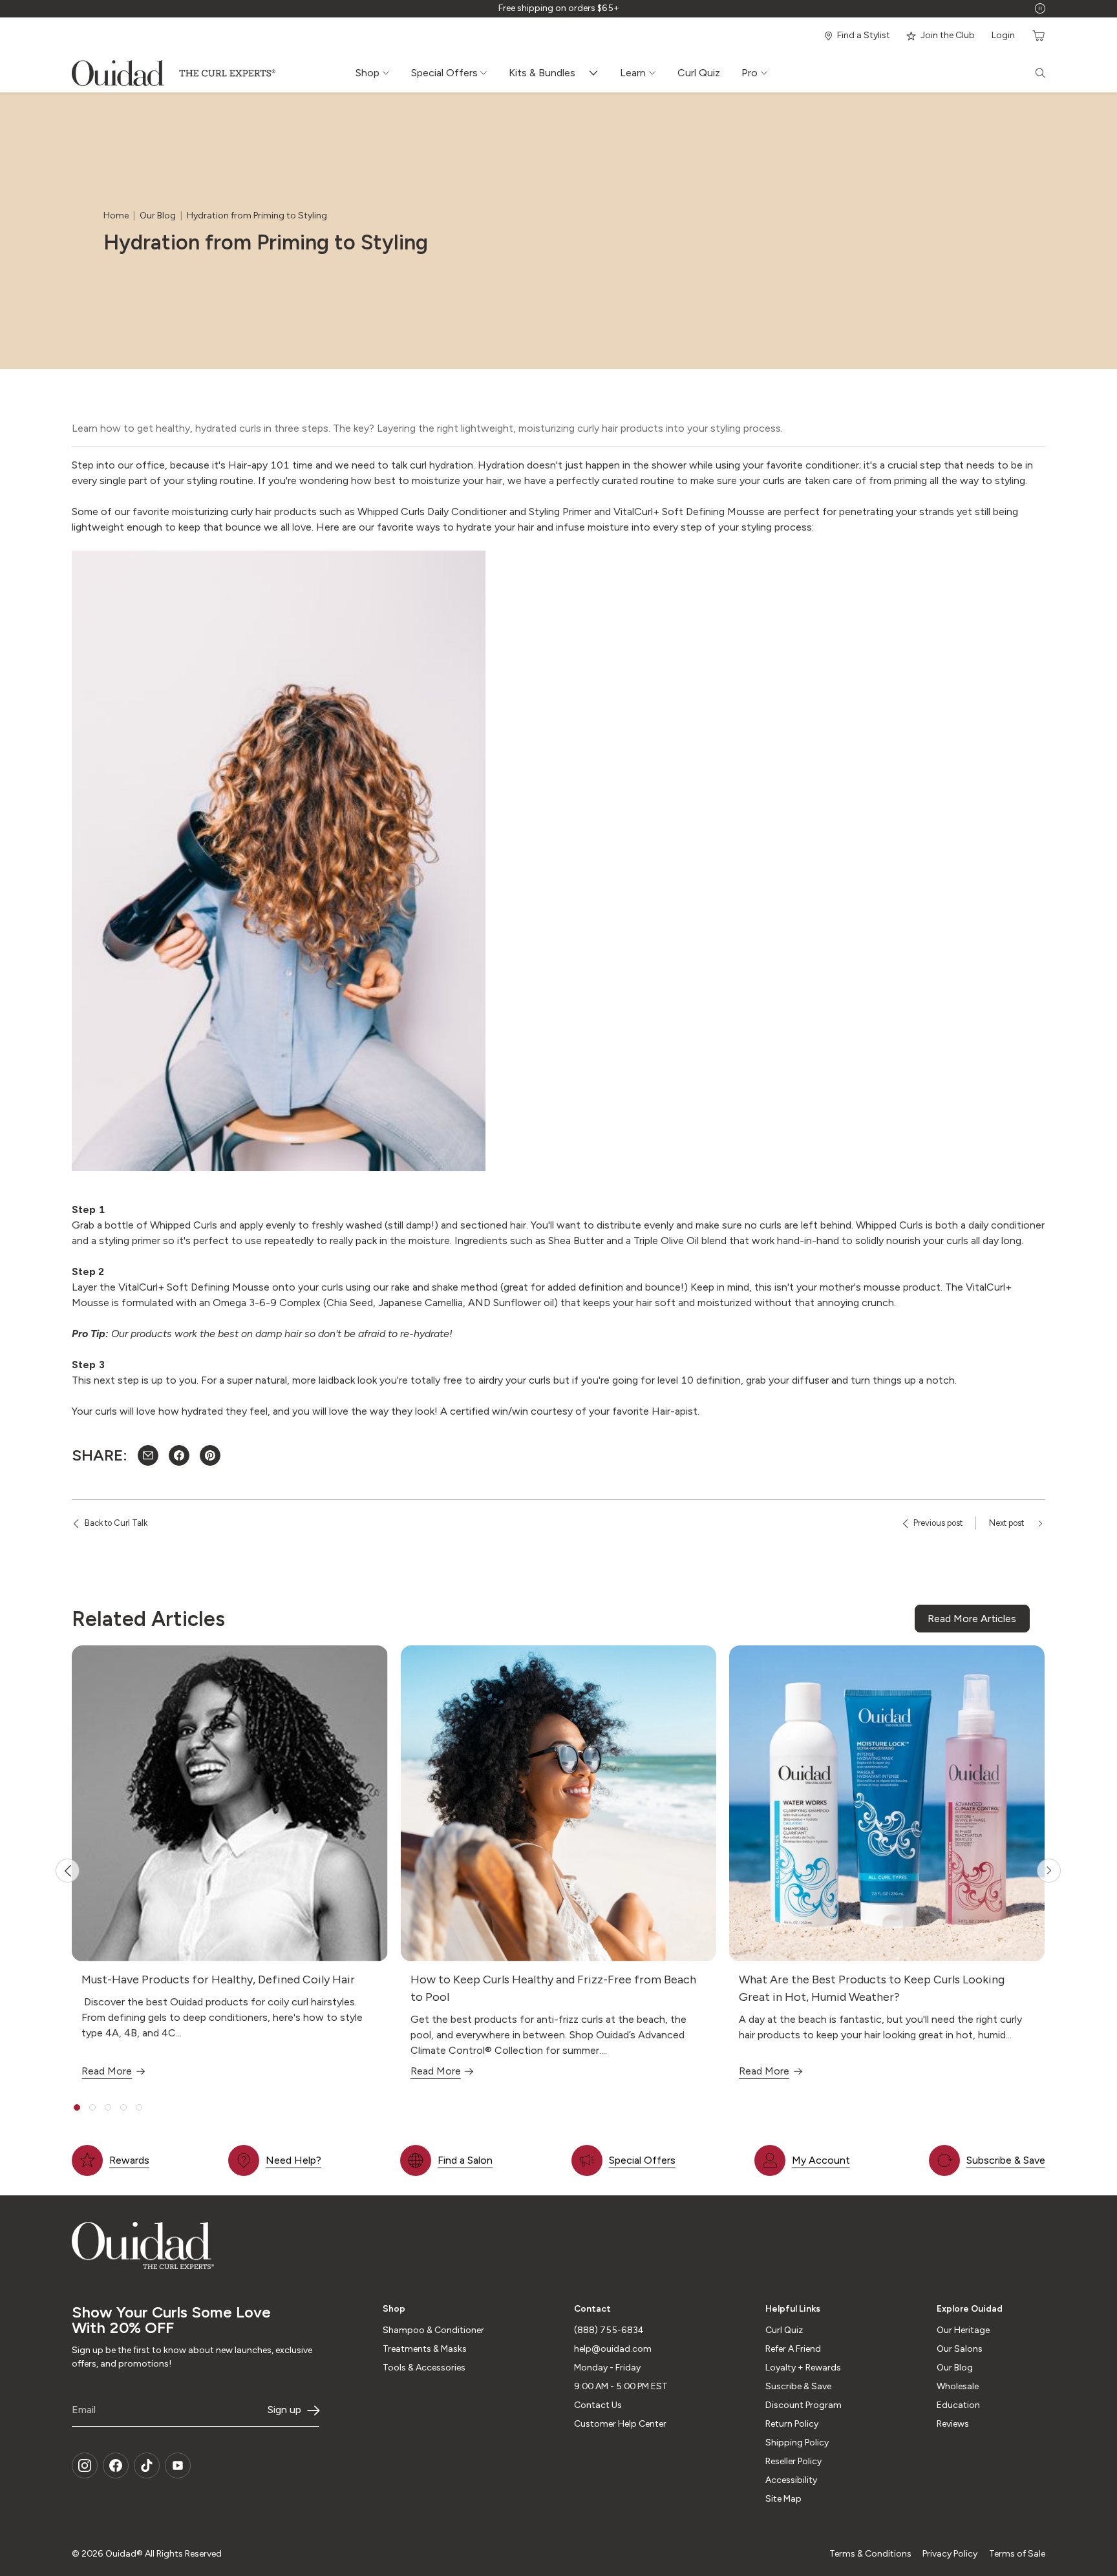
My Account (821, 2160)
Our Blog (158, 216)
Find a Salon (465, 2160)
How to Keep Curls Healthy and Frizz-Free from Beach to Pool (553, 1988)
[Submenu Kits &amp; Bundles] (597, 73)
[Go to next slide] (1049, 1871)
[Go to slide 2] (92, 2107)
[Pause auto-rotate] (1040, 8)
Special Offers (642, 2160)
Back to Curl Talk (116, 1523)
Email (84, 2410)
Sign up (284, 2410)
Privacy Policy (950, 2554)
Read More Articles (972, 1619)
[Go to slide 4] (123, 2107)
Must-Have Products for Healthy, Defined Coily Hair (218, 1980)
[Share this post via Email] (148, 1455)
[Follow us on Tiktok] (147, 2465)
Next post (1006, 1523)
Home (116, 216)
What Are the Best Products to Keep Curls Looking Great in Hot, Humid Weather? (872, 1988)
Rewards (129, 2160)
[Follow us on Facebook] (116, 2465)
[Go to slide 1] (77, 2107)
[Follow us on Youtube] (178, 2465)
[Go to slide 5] (139, 2107)
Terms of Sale (1017, 2554)
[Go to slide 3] (108, 2107)
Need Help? (293, 2160)
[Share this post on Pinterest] (210, 1455)
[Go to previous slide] (68, 1871)
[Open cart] (1037, 36)
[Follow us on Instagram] (85, 2465)
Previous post (938, 1523)
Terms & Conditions (870, 2554)
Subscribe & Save (1006, 2160)
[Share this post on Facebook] (179, 1455)
